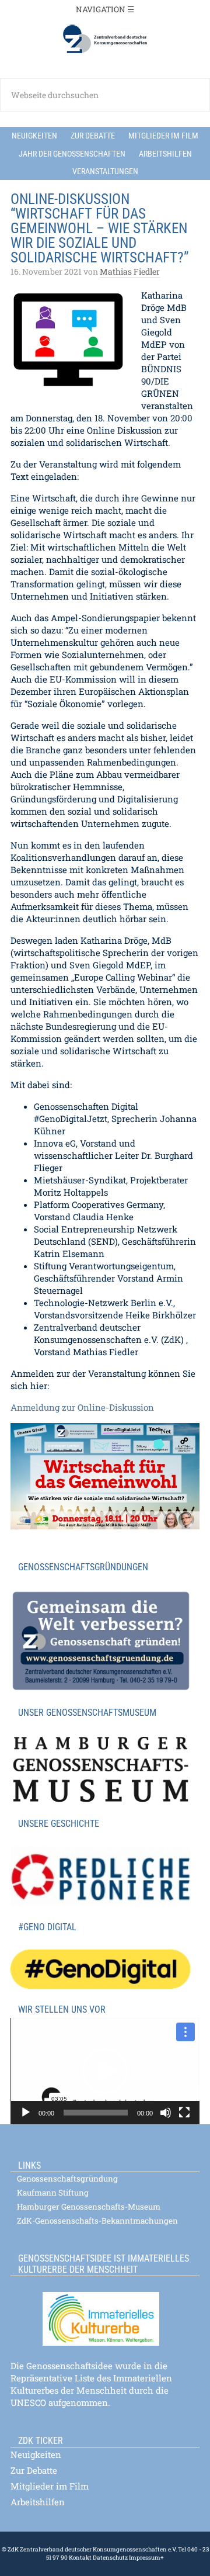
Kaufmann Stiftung (53, 2193)
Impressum (144, 2558)
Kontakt (80, 2558)
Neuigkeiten (36, 2454)
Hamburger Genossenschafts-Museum (89, 2207)
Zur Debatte (34, 2470)
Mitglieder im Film (50, 2486)
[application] (105, 2071)
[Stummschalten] (166, 2113)
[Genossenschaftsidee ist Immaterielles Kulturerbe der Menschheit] (105, 2312)
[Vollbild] (184, 2113)
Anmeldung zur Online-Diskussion (82, 1407)
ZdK (105, 39)
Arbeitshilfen (38, 2502)
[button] (105, 2071)
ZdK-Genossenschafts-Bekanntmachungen (97, 2221)
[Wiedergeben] (26, 2113)
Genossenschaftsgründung (67, 2179)
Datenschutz (110, 2558)
